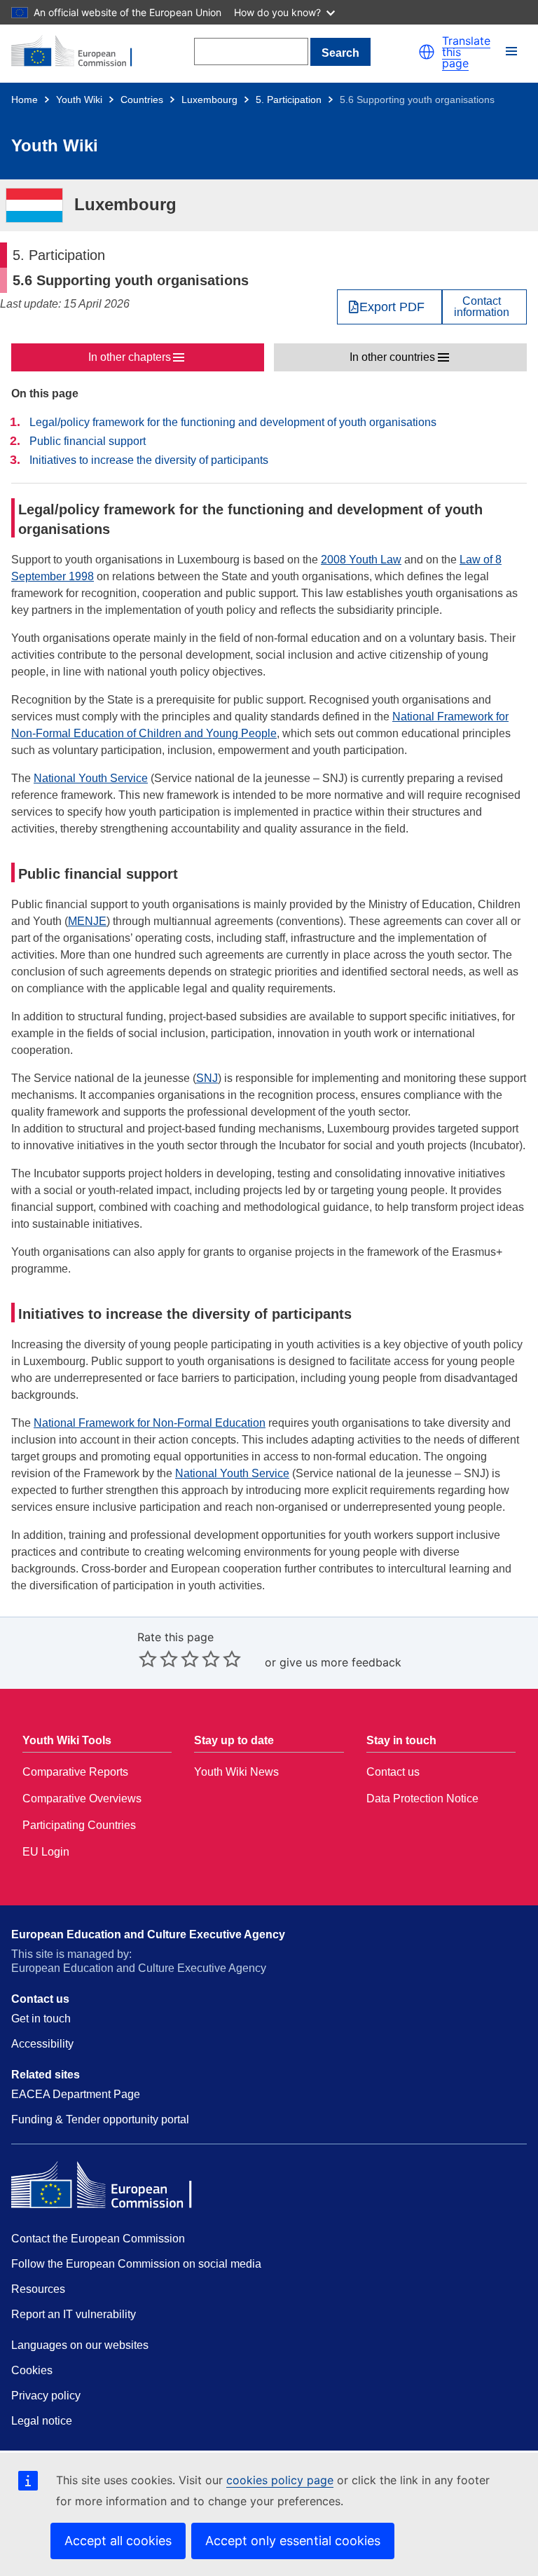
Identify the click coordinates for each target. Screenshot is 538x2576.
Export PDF (392, 307)
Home (25, 100)
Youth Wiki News (236, 1772)
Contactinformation (482, 307)
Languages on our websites (80, 2345)
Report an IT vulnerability (74, 2314)
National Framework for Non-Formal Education (150, 1423)
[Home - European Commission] (79, 52)
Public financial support (88, 441)
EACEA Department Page (76, 2094)
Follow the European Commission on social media (136, 2264)
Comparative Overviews (82, 1799)
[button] (427, 52)
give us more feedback (340, 1662)
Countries (142, 100)
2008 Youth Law (361, 560)
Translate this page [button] (466, 52)
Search (340, 53)
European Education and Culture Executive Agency (148, 1934)
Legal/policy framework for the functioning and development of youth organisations (233, 422)
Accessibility (42, 2044)
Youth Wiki (79, 100)
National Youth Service (91, 778)
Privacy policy (46, 2396)
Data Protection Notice (422, 1799)
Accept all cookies (118, 2541)
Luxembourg (209, 100)
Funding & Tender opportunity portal (100, 2119)
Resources (38, 2289)
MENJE (87, 921)
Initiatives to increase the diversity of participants (149, 460)
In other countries (392, 357)
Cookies (32, 2370)
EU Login (46, 1852)
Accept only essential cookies (293, 2541)
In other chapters (130, 357)
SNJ (207, 1078)
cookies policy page (280, 2480)
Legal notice (42, 2421)
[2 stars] (158, 1659)
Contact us (393, 1772)
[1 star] (148, 1659)
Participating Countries (79, 1825)
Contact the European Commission (98, 2239)
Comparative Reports (75, 1772)
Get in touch (41, 2019)
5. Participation (289, 100)
